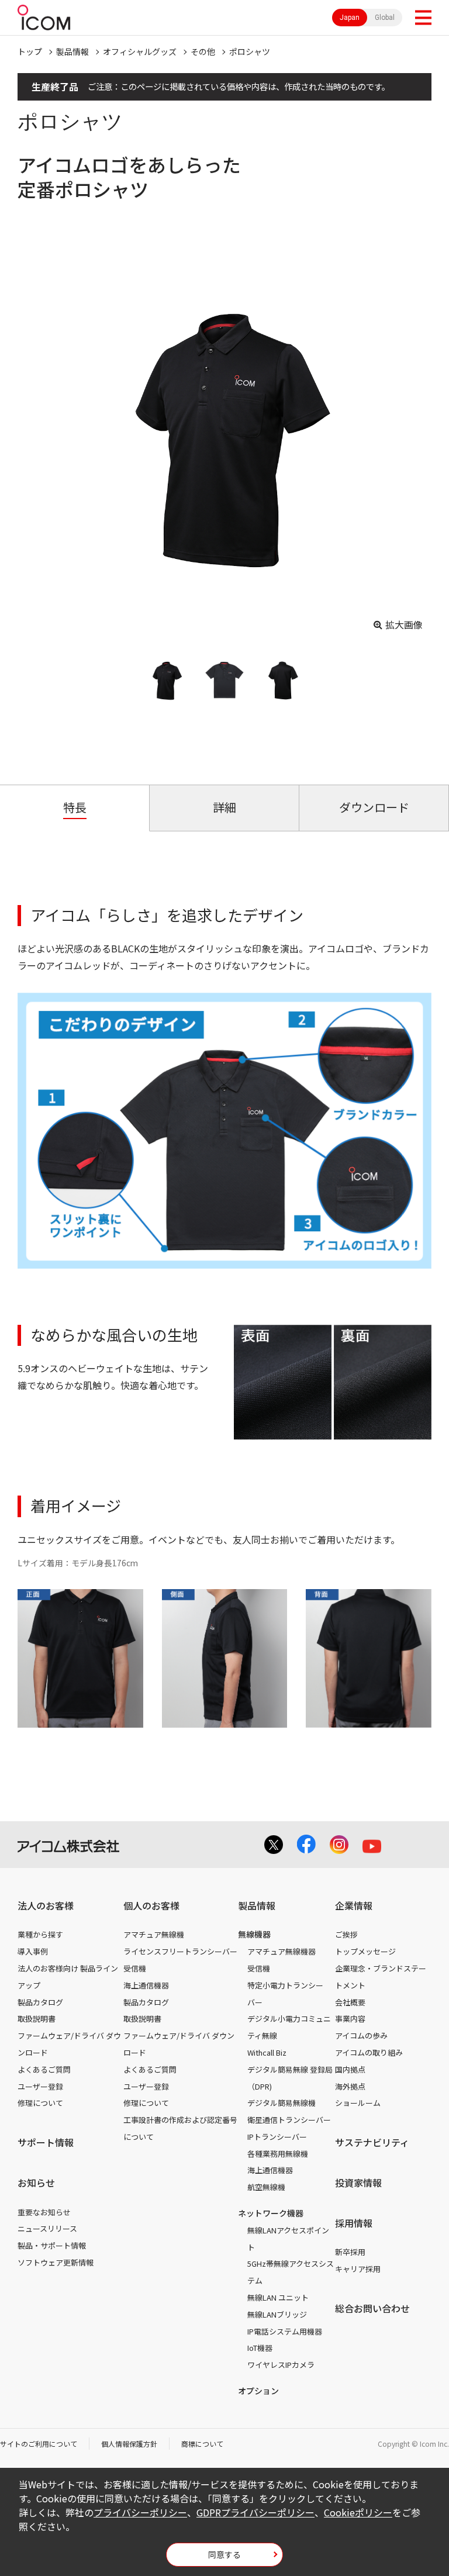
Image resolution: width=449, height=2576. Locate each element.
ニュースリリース (47, 2228)
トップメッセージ (365, 1951)
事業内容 (350, 2019)
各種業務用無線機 (278, 2154)
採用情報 (354, 2223)
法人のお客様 (46, 1905)
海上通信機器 (146, 1985)
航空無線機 (266, 2187)
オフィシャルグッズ (140, 51)
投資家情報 (358, 2183)
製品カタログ (40, 2002)
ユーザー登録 (40, 2086)
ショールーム (358, 2103)
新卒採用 (350, 2252)
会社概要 (350, 2002)
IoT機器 (260, 2348)
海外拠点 (350, 2086)
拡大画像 (404, 624)
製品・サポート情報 (52, 2245)
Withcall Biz (267, 2052)
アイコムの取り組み (369, 2052)
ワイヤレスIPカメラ (281, 2365)
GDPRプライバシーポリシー (255, 2512)
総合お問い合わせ (372, 2308)
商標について (202, 2444)
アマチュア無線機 (154, 1934)
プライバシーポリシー (140, 2512)
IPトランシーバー (277, 2137)
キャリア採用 (358, 2269)
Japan (350, 18)
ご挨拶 (346, 1934)
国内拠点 (350, 2069)
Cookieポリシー (358, 2512)
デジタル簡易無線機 (282, 2103)
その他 (203, 51)
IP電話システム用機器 (285, 2331)
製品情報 (72, 51)
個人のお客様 (151, 1905)
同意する (224, 2554)
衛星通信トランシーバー (289, 2120)
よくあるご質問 (44, 2069)
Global (385, 18)
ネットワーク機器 (271, 2213)
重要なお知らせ (44, 2212)
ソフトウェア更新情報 (56, 2262)
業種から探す (40, 1934)
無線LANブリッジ (277, 2314)
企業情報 (354, 1905)
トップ (30, 51)
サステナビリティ (372, 2142)
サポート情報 (46, 2142)
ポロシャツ (250, 51)
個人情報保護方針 (129, 2444)
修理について (40, 2103)
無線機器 (254, 1934)
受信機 (135, 1968)
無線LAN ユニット (278, 2297)
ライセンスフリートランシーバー (180, 1951)
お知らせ (36, 2183)
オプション (258, 2391)
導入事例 (33, 1951)
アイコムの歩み (361, 2035)
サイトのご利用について (39, 2444)
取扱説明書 (37, 2019)
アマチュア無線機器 (282, 1951)
